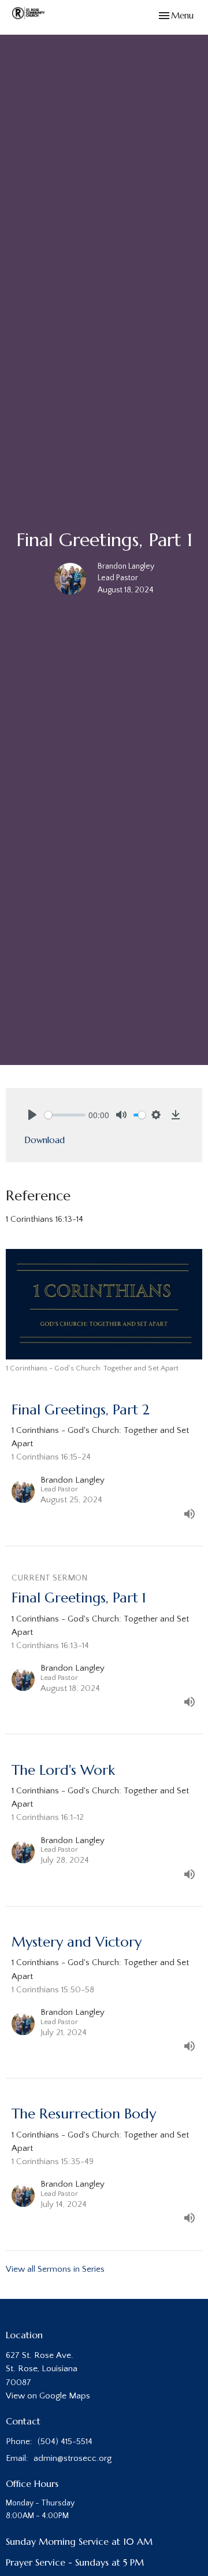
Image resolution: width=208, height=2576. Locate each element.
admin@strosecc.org (73, 2458)
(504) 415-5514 (65, 2442)
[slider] (65, 1115)
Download (44, 1140)
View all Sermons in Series (55, 2269)
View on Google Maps (48, 2396)
